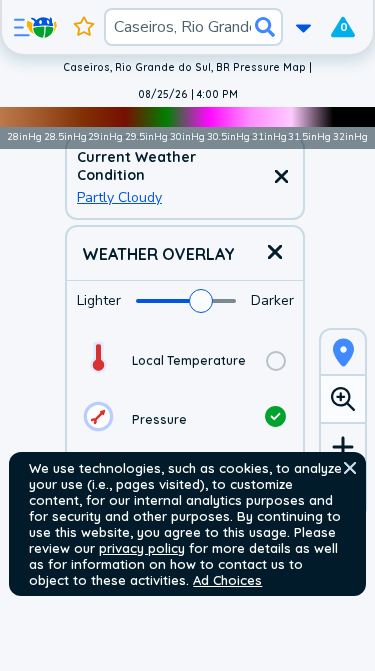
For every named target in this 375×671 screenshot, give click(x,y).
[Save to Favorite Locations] (84, 27)
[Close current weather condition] (281, 178)
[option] (185, 360)
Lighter (99, 300)
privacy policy (142, 548)
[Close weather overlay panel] (275, 253)
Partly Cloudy (119, 197)
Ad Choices (227, 580)
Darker (272, 300)
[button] (350, 468)
